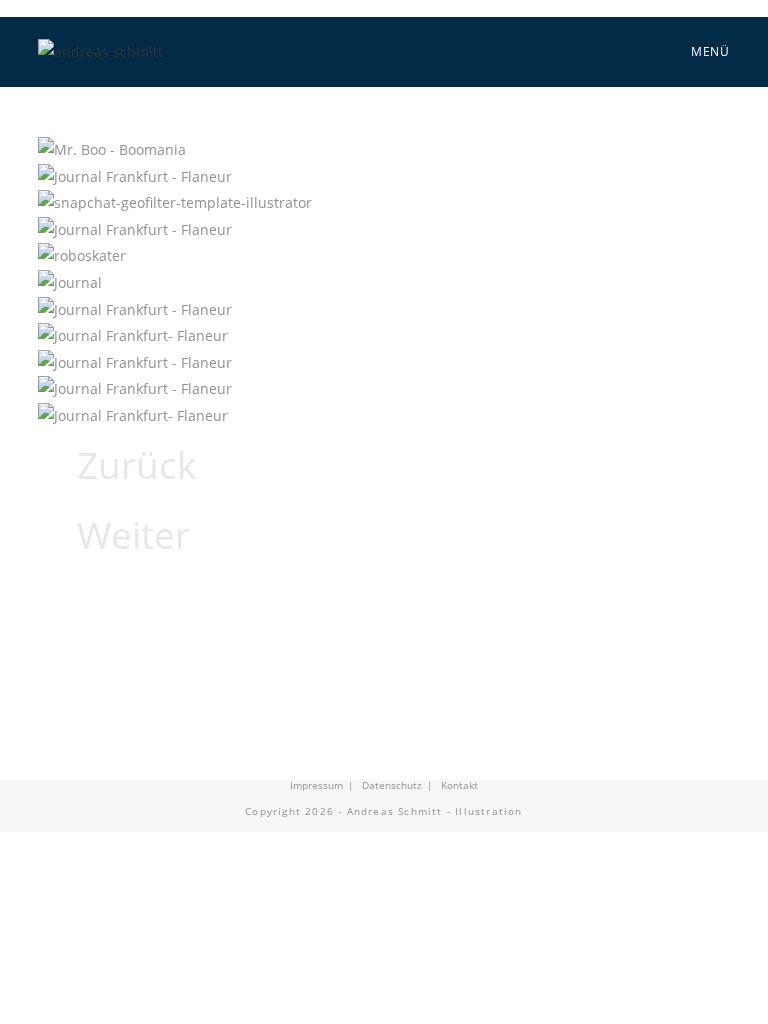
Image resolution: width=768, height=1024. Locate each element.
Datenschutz (392, 785)
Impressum (316, 785)
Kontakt (459, 785)
